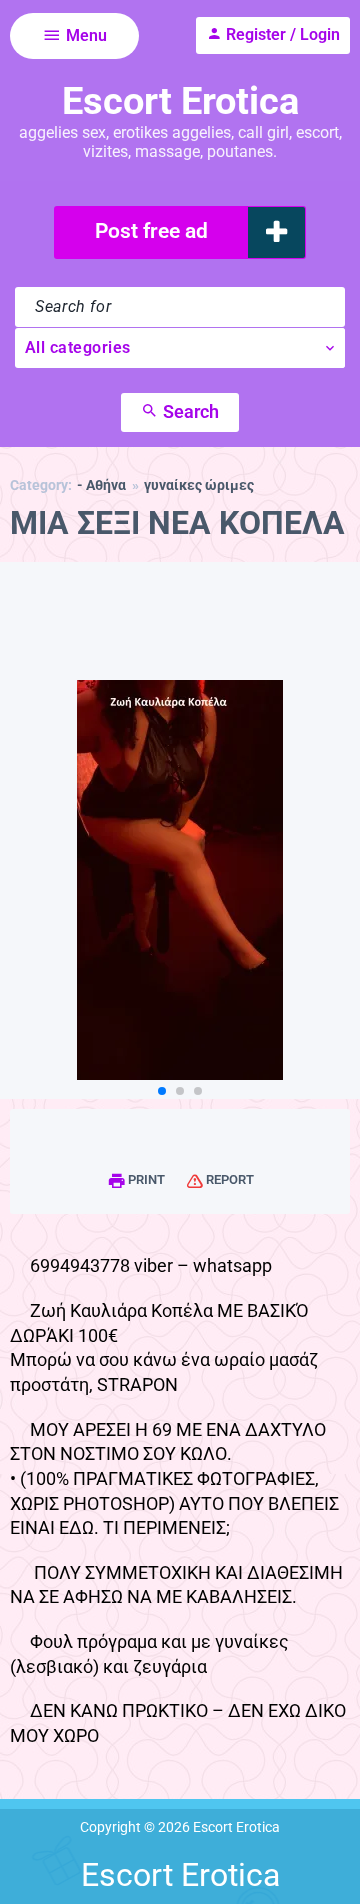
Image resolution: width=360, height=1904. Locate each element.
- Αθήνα (101, 485)
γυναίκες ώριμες (199, 485)
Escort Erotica (180, 101)
